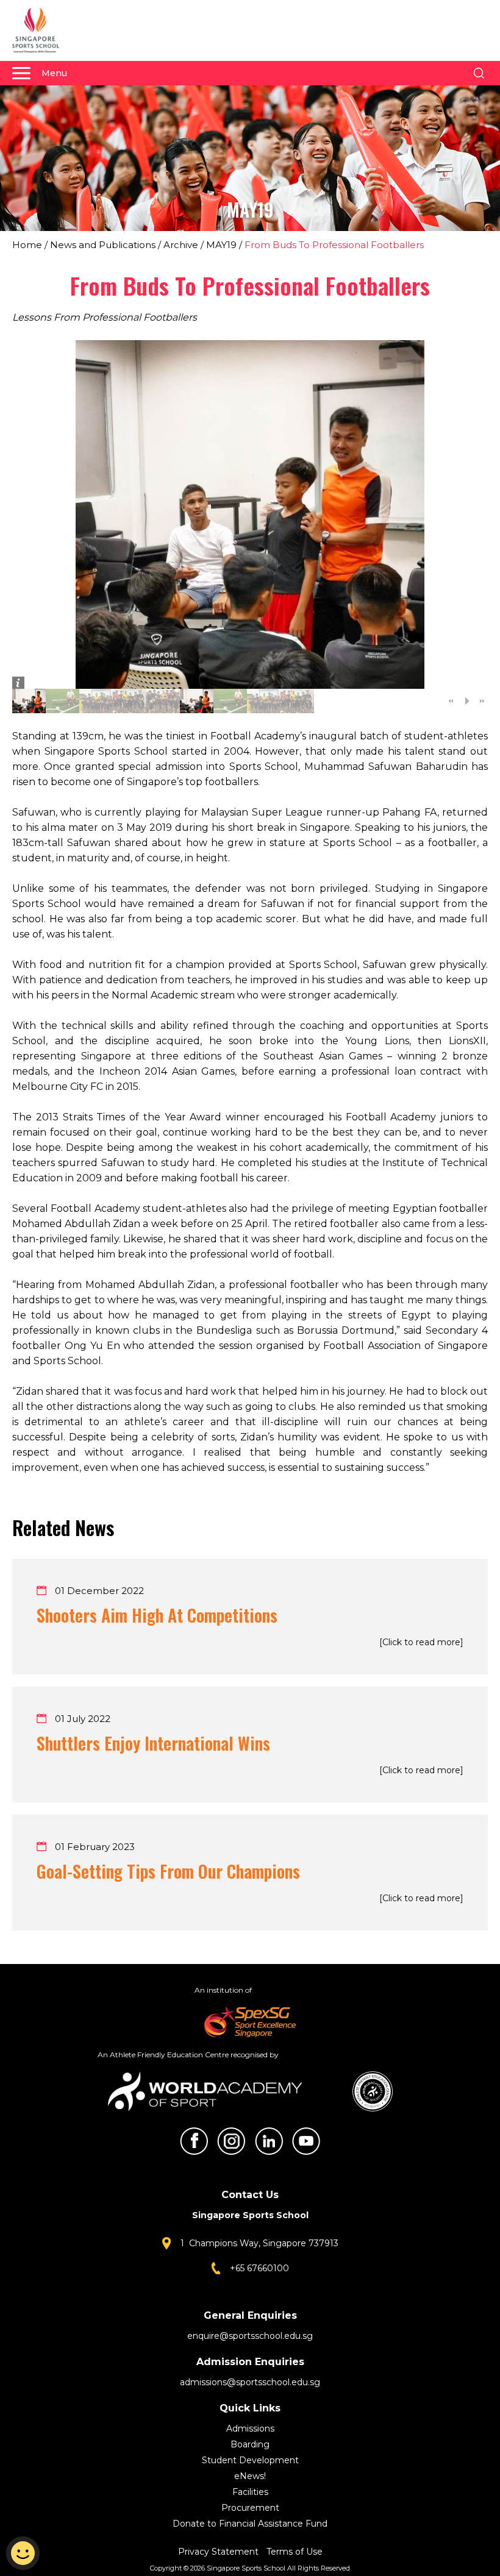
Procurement (250, 2508)
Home (27, 245)
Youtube (306, 2141)
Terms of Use (295, 2552)
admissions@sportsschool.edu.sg (250, 2382)
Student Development (250, 2460)
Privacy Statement (220, 2552)
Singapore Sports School (41, 30)
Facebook (194, 2141)
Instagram (231, 2141)
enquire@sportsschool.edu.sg (250, 2336)
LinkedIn (269, 2141)
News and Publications (103, 245)
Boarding (250, 2444)
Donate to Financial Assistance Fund (250, 2524)
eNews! (250, 2476)
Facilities (250, 2492)
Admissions (250, 2428)
